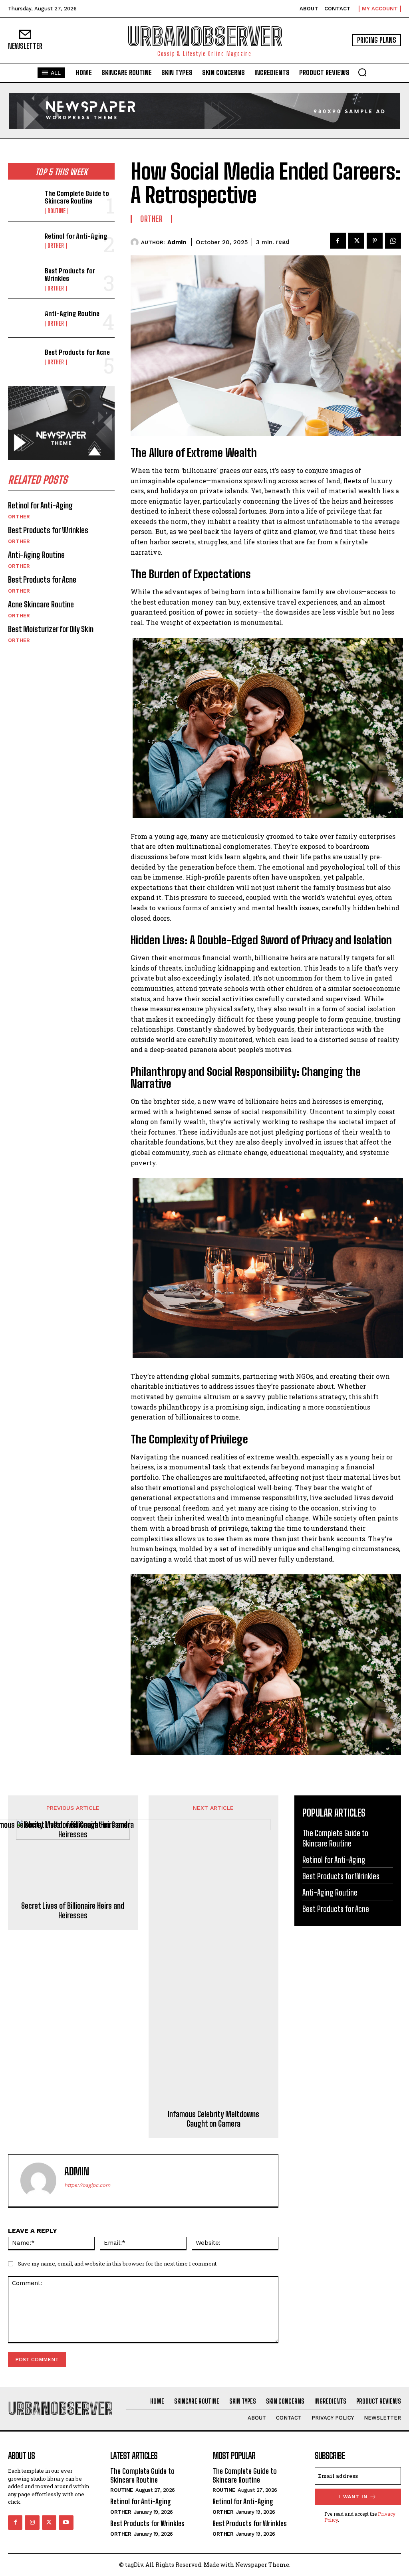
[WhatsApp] (393, 241)
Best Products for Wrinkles (70, 275)
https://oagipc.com (87, 2185)
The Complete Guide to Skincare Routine (77, 197)
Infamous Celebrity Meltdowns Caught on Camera (213, 2119)
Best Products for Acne (77, 352)
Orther (56, 246)
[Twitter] (356, 241)
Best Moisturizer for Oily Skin (51, 629)
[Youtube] (66, 2523)
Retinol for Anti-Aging (76, 236)
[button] (362, 72)
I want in (353, 2497)
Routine (57, 211)
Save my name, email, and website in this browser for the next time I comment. (118, 2264)
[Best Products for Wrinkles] (24, 279)
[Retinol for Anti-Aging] (24, 241)
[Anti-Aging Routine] (24, 318)
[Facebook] (338, 241)
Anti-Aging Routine (72, 313)
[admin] (136, 242)
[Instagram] (32, 2523)
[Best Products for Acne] (24, 357)
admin (177, 242)
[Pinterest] (375, 241)
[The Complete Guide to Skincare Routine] (24, 202)
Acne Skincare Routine (41, 604)
